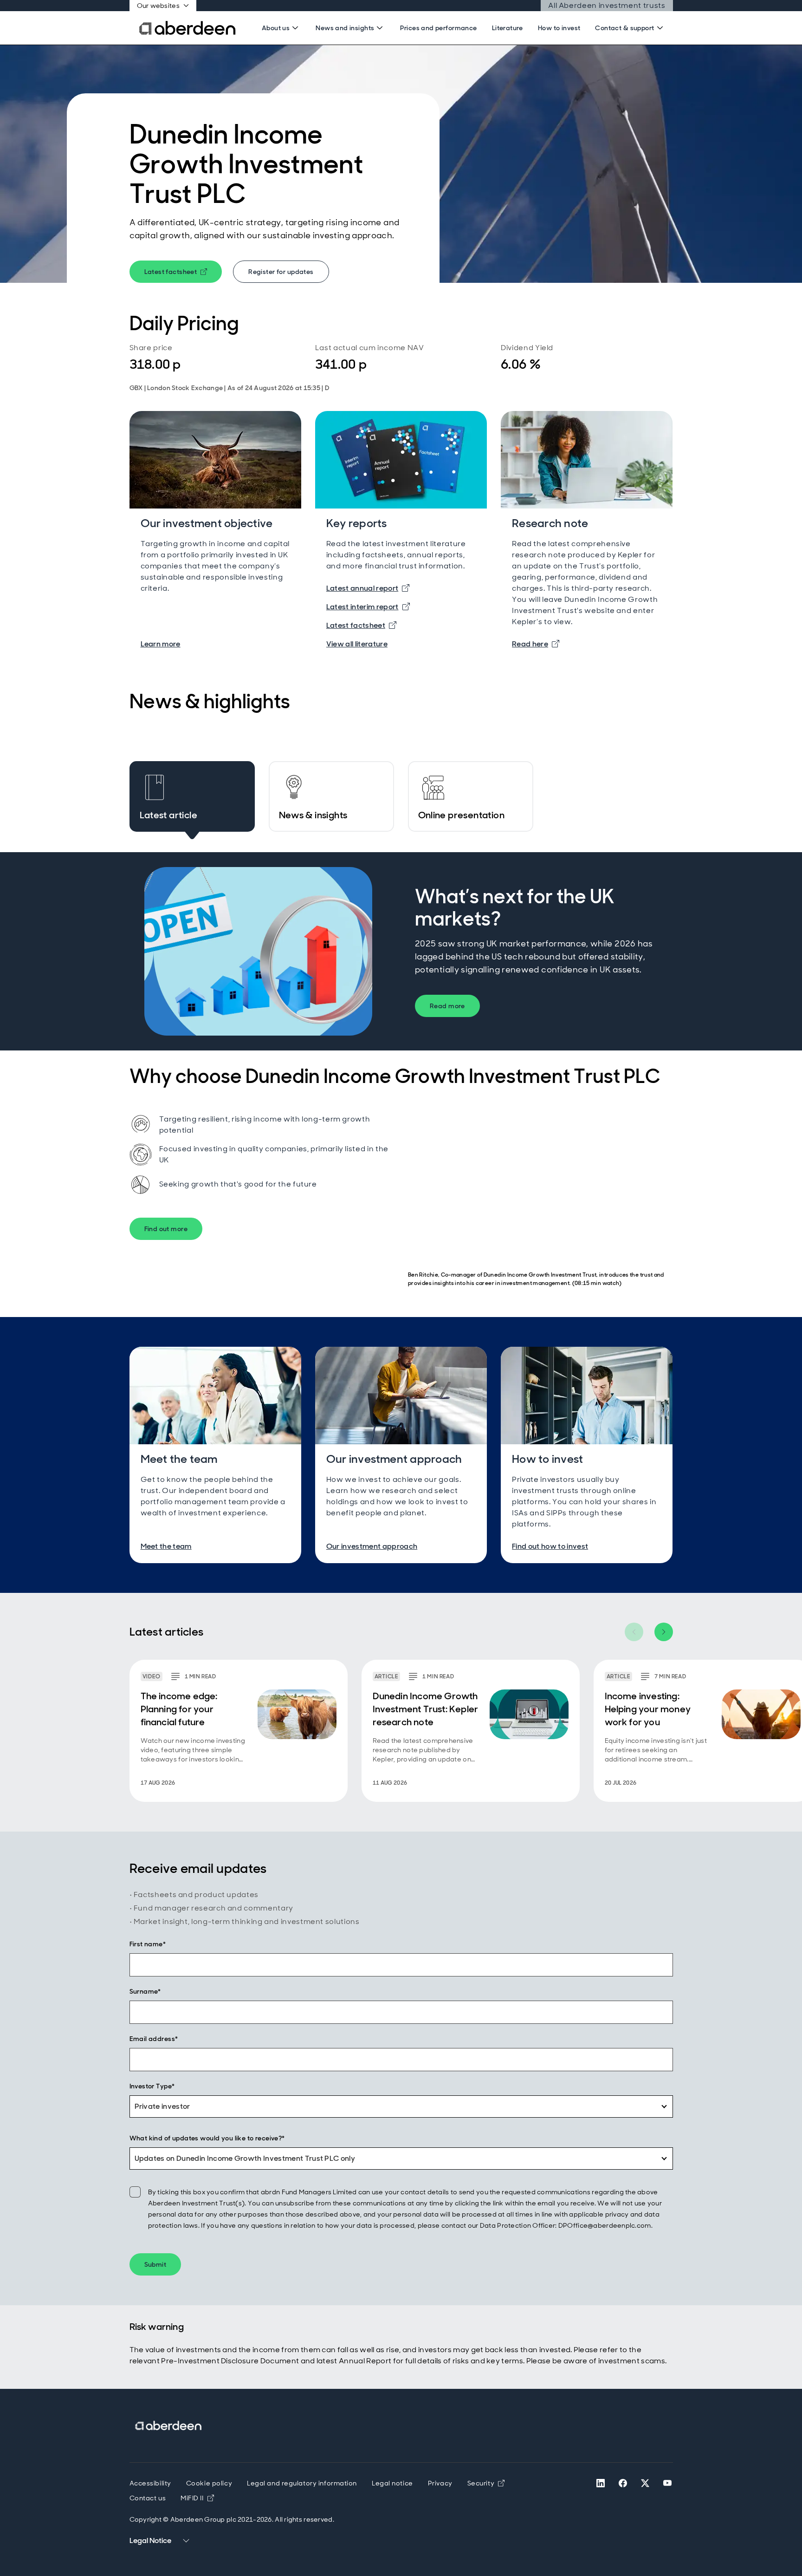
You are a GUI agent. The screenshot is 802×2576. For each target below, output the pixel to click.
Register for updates (281, 272)
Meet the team (166, 1546)
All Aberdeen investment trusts (607, 5)
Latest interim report (368, 607)
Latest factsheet (183, 273)
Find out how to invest (550, 1546)
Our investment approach (372, 1546)
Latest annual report (368, 588)
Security (486, 2483)
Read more (447, 1006)
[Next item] (664, 1632)
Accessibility (150, 2483)
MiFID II (197, 2498)
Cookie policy (209, 2483)
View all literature (357, 644)
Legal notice (392, 2483)
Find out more (166, 1229)
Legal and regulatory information (302, 2483)
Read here (536, 644)
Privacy (440, 2483)
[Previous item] (634, 1632)
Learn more (161, 644)
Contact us (148, 2498)
